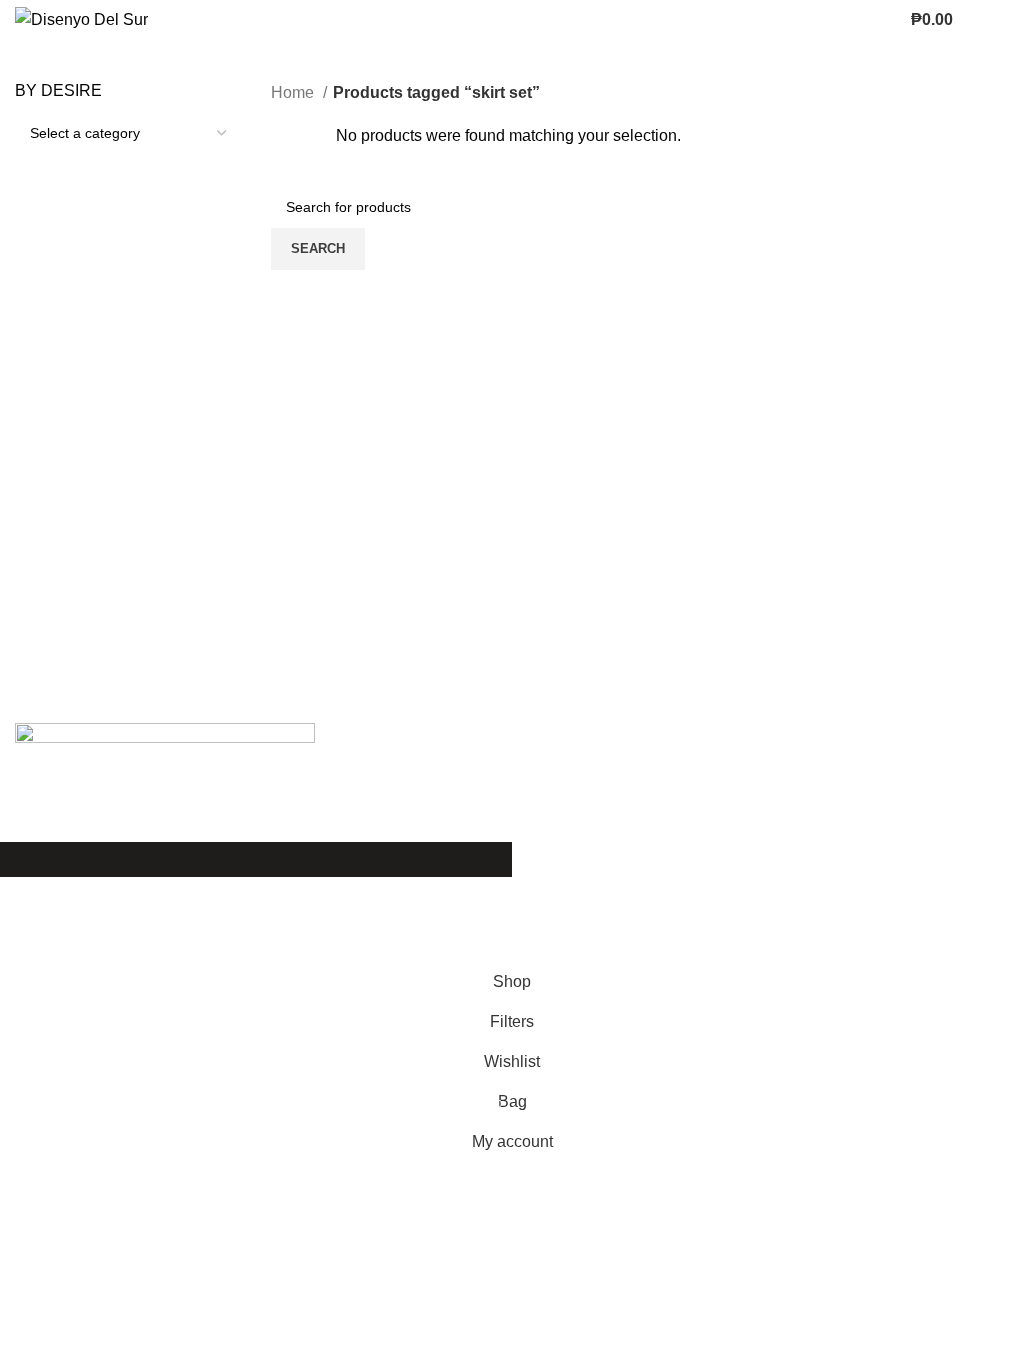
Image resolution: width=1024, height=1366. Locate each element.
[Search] (973, 20)
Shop (375, 887)
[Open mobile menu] (1001, 20)
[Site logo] (81, 18)
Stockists (730, 924)
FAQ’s (720, 887)
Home (294, 92)
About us (387, 924)
